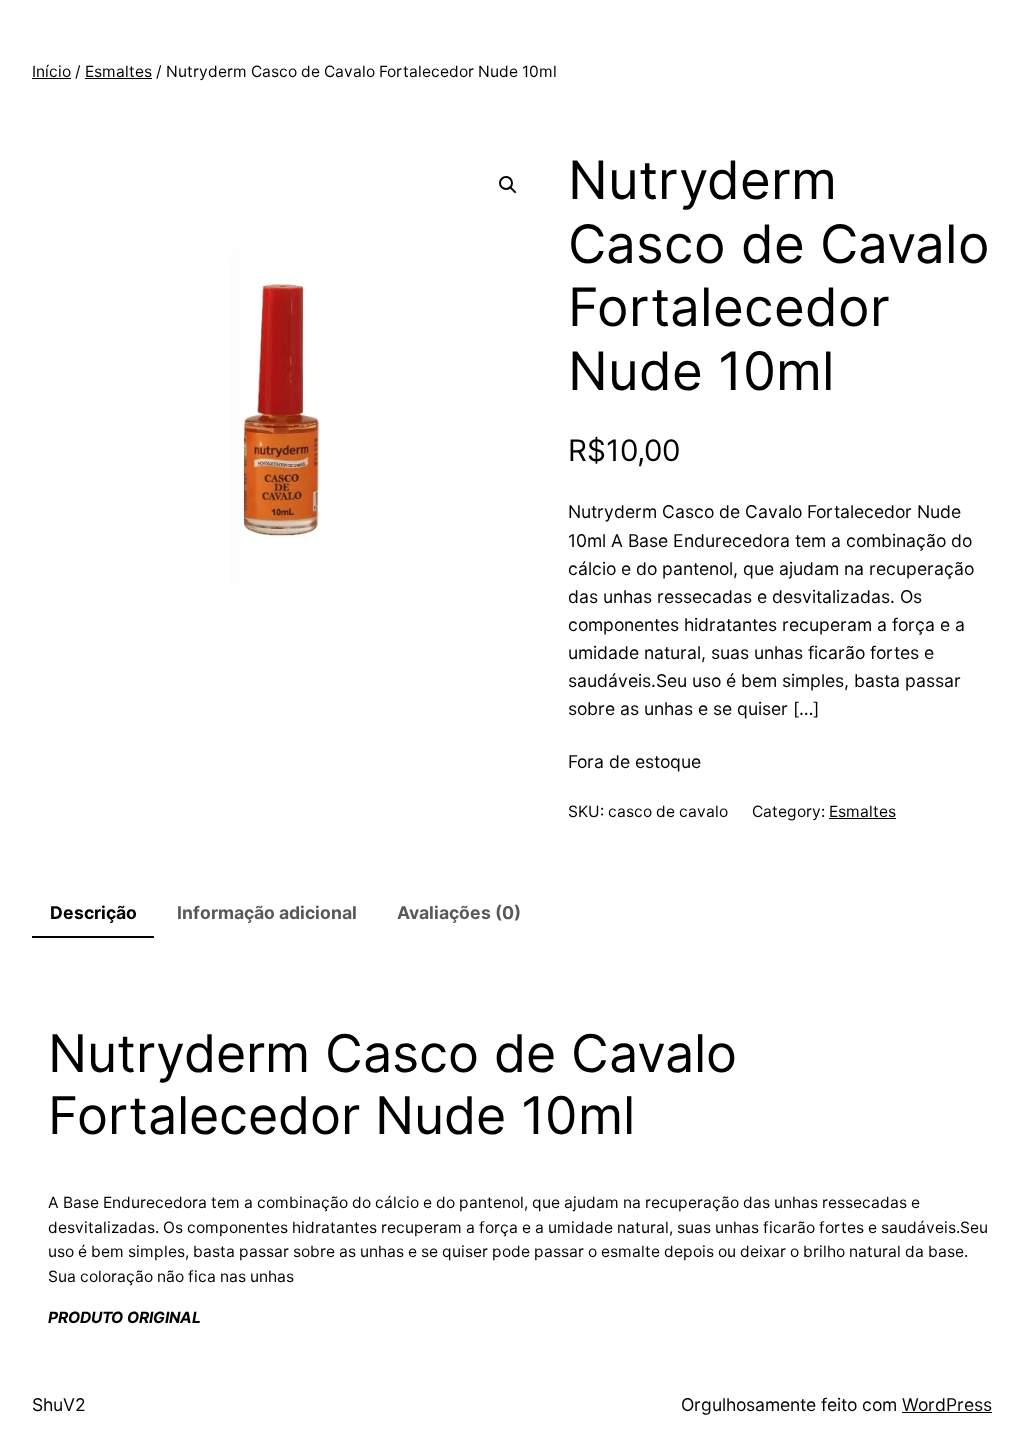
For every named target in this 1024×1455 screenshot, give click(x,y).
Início (51, 71)
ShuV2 (59, 1404)
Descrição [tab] (93, 912)
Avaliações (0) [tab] (459, 912)
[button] (508, 185)
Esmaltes (118, 71)
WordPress (947, 1404)
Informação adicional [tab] (267, 912)
